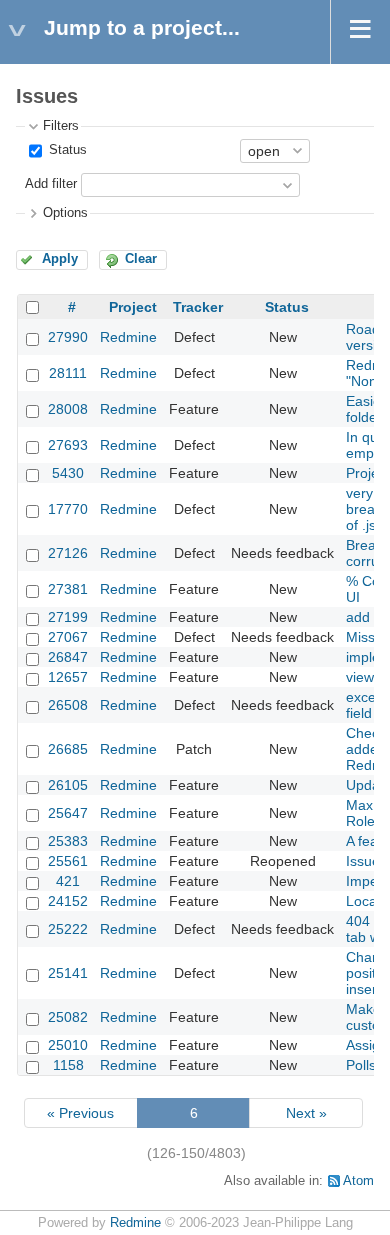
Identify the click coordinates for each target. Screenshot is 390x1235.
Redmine (128, 337)
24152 (68, 901)
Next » (306, 1113)
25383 (68, 841)
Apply (60, 259)
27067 (68, 637)
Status (66, 150)
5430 (68, 473)
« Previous (80, 1113)
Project (133, 307)
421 (68, 881)
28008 (68, 409)
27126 (68, 553)
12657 (68, 677)
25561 (68, 861)
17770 (68, 509)
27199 (68, 617)
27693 (68, 445)
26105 (68, 785)
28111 (68, 373)
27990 (68, 337)
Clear (141, 259)
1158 (68, 1065)
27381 (68, 589)
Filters (61, 126)
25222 (68, 929)
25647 (68, 813)
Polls (361, 1065)
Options (65, 213)
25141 (68, 973)
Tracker (198, 307)
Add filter (51, 184)
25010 (68, 1045)
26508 (68, 705)
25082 (68, 1017)
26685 (68, 749)
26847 (68, 657)
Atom (358, 1181)
